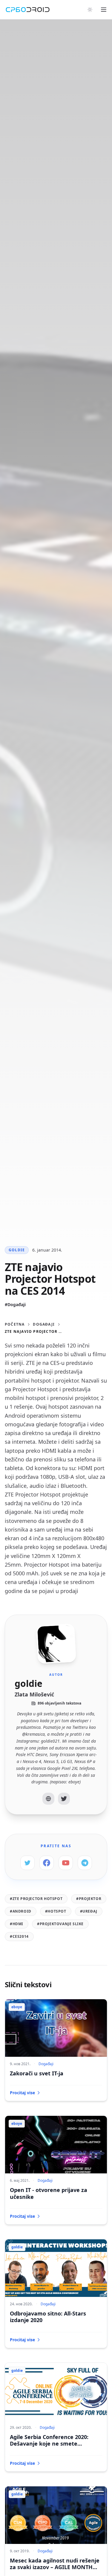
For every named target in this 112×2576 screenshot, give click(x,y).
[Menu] (104, 10)
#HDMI (17, 1924)
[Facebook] (47, 1863)
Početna (15, 1324)
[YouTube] (66, 1863)
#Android (21, 1911)
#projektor (89, 1899)
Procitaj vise (22, 2093)
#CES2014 (19, 1936)
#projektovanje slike (60, 1924)
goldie (17, 1250)
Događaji (44, 1324)
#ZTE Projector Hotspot (36, 1899)
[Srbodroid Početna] (28, 10)
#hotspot (56, 1911)
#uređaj (89, 1911)
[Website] (48, 1799)
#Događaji (15, 1304)
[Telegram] (85, 1863)
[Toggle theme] (90, 10)
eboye (17, 2007)
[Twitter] (64, 1799)
